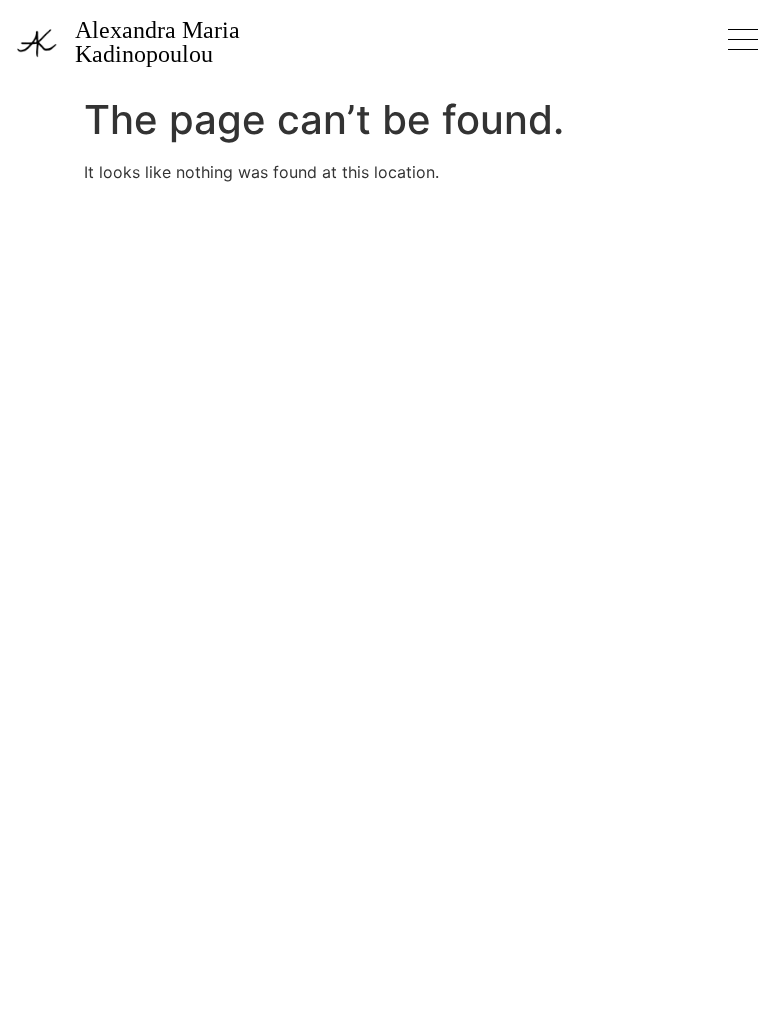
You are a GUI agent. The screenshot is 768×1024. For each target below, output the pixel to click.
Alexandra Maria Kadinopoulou (157, 42)
